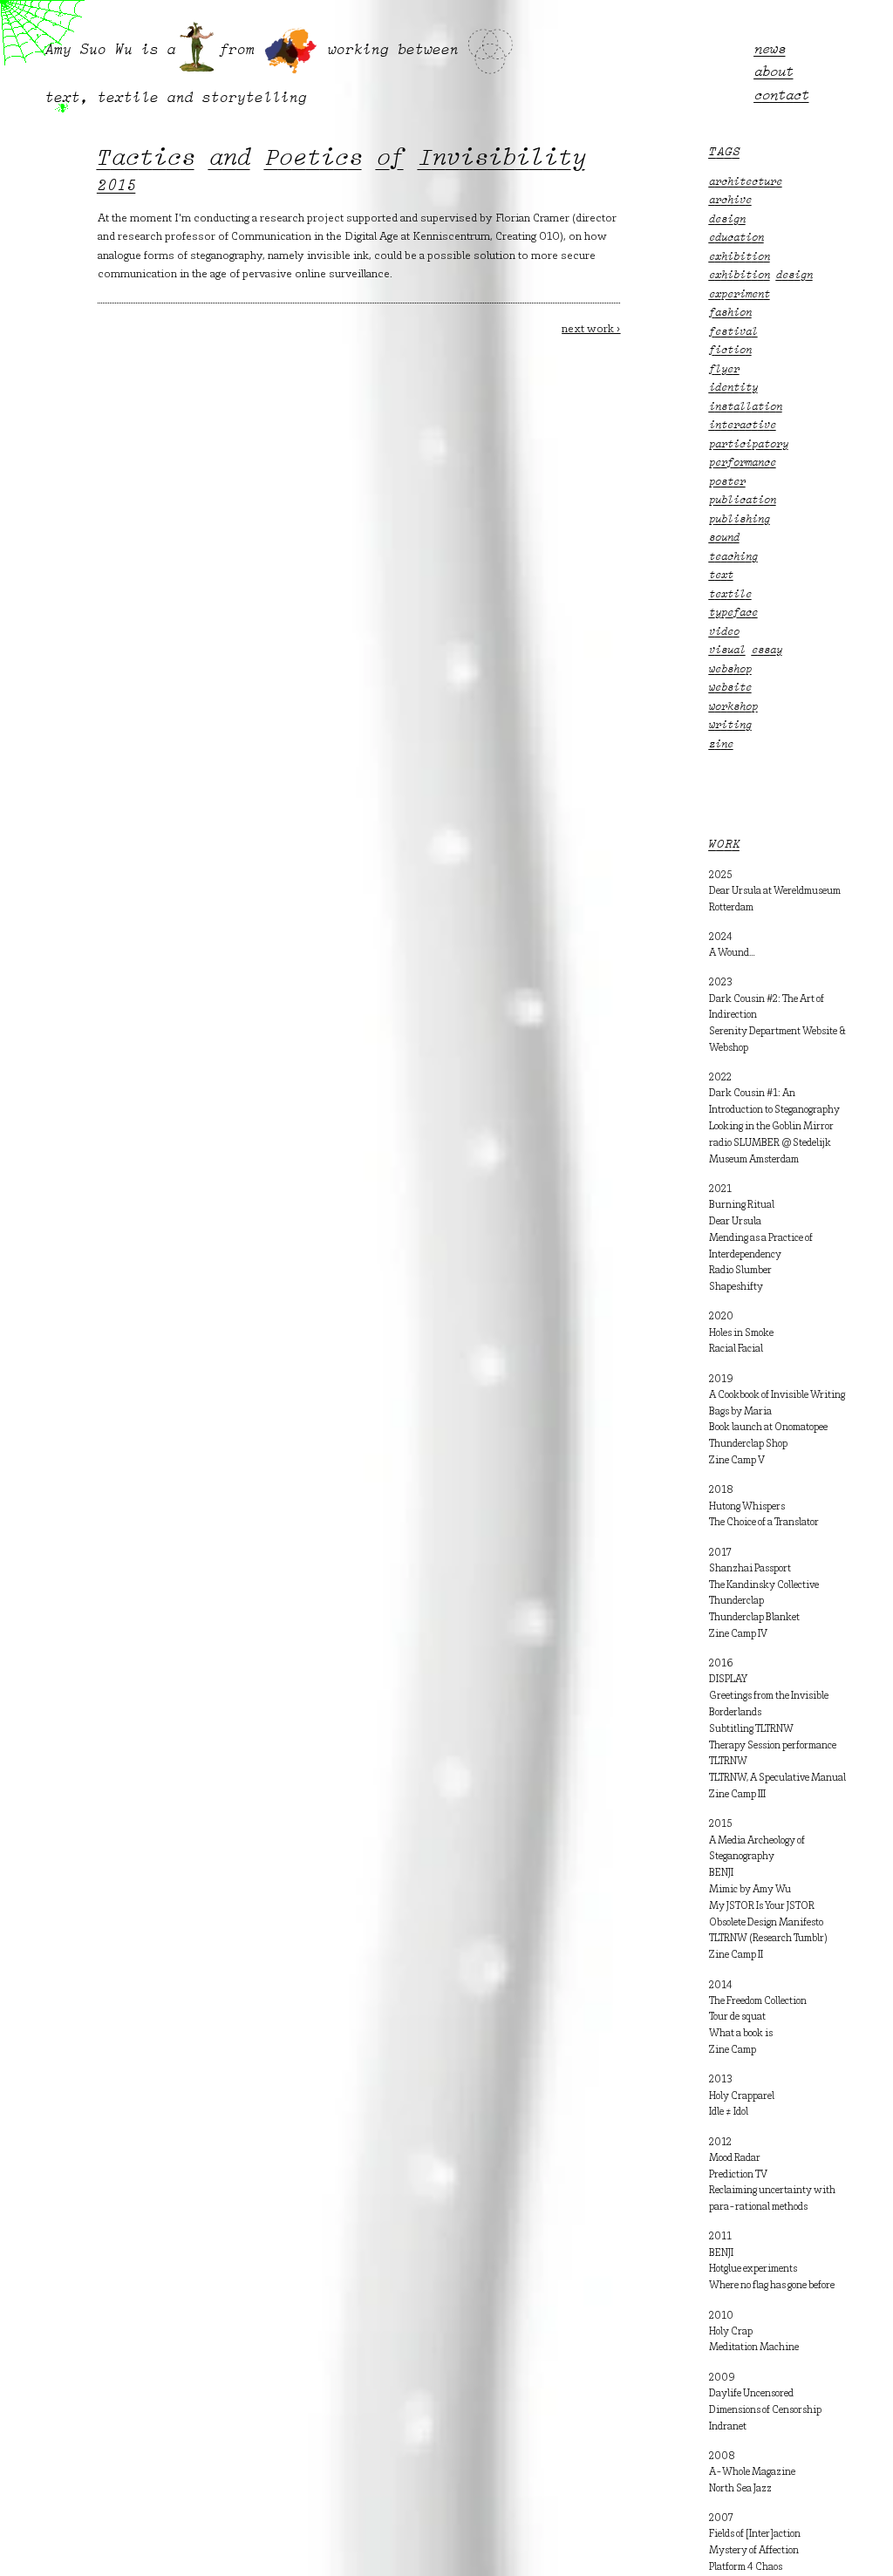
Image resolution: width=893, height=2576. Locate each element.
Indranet (728, 2427)
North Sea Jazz (740, 2489)
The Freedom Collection (758, 2001)
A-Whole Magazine (752, 2472)
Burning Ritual (742, 1205)
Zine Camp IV (738, 1634)
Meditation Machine (754, 2348)
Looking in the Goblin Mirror (771, 1127)
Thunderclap (736, 1601)
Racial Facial (736, 1349)
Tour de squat (737, 2017)
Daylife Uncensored (751, 2394)
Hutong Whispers (747, 1507)
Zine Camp (733, 2050)
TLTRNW (728, 1762)
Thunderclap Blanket (754, 1618)
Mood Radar (735, 2158)
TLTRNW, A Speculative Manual (777, 1778)
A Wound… (732, 953)
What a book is (741, 2034)
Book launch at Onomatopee (768, 1428)
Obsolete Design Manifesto (766, 1923)
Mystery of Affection (754, 2551)
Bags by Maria (740, 1412)
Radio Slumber (740, 1271)
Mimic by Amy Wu (750, 1890)
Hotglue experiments (753, 2269)
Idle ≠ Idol (729, 2112)
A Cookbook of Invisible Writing (777, 1395)
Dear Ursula (735, 1222)
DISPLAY (728, 1680)
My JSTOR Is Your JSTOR (762, 1906)
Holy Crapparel (742, 2096)
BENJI (721, 1873)
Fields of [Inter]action (755, 2534)
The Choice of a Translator (764, 1523)
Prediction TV (738, 2175)
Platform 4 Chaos (746, 2567)
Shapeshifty (736, 1287)
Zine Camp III (737, 1795)
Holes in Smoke (741, 1333)
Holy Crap (731, 2332)
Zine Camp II (736, 1955)
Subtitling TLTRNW (751, 1729)
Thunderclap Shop (748, 1444)
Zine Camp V (737, 1461)
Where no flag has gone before (772, 2286)
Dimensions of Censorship (765, 2410)
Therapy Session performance (773, 1746)
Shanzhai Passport (750, 1569)
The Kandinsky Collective (764, 1585)
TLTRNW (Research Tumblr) (768, 1939)
